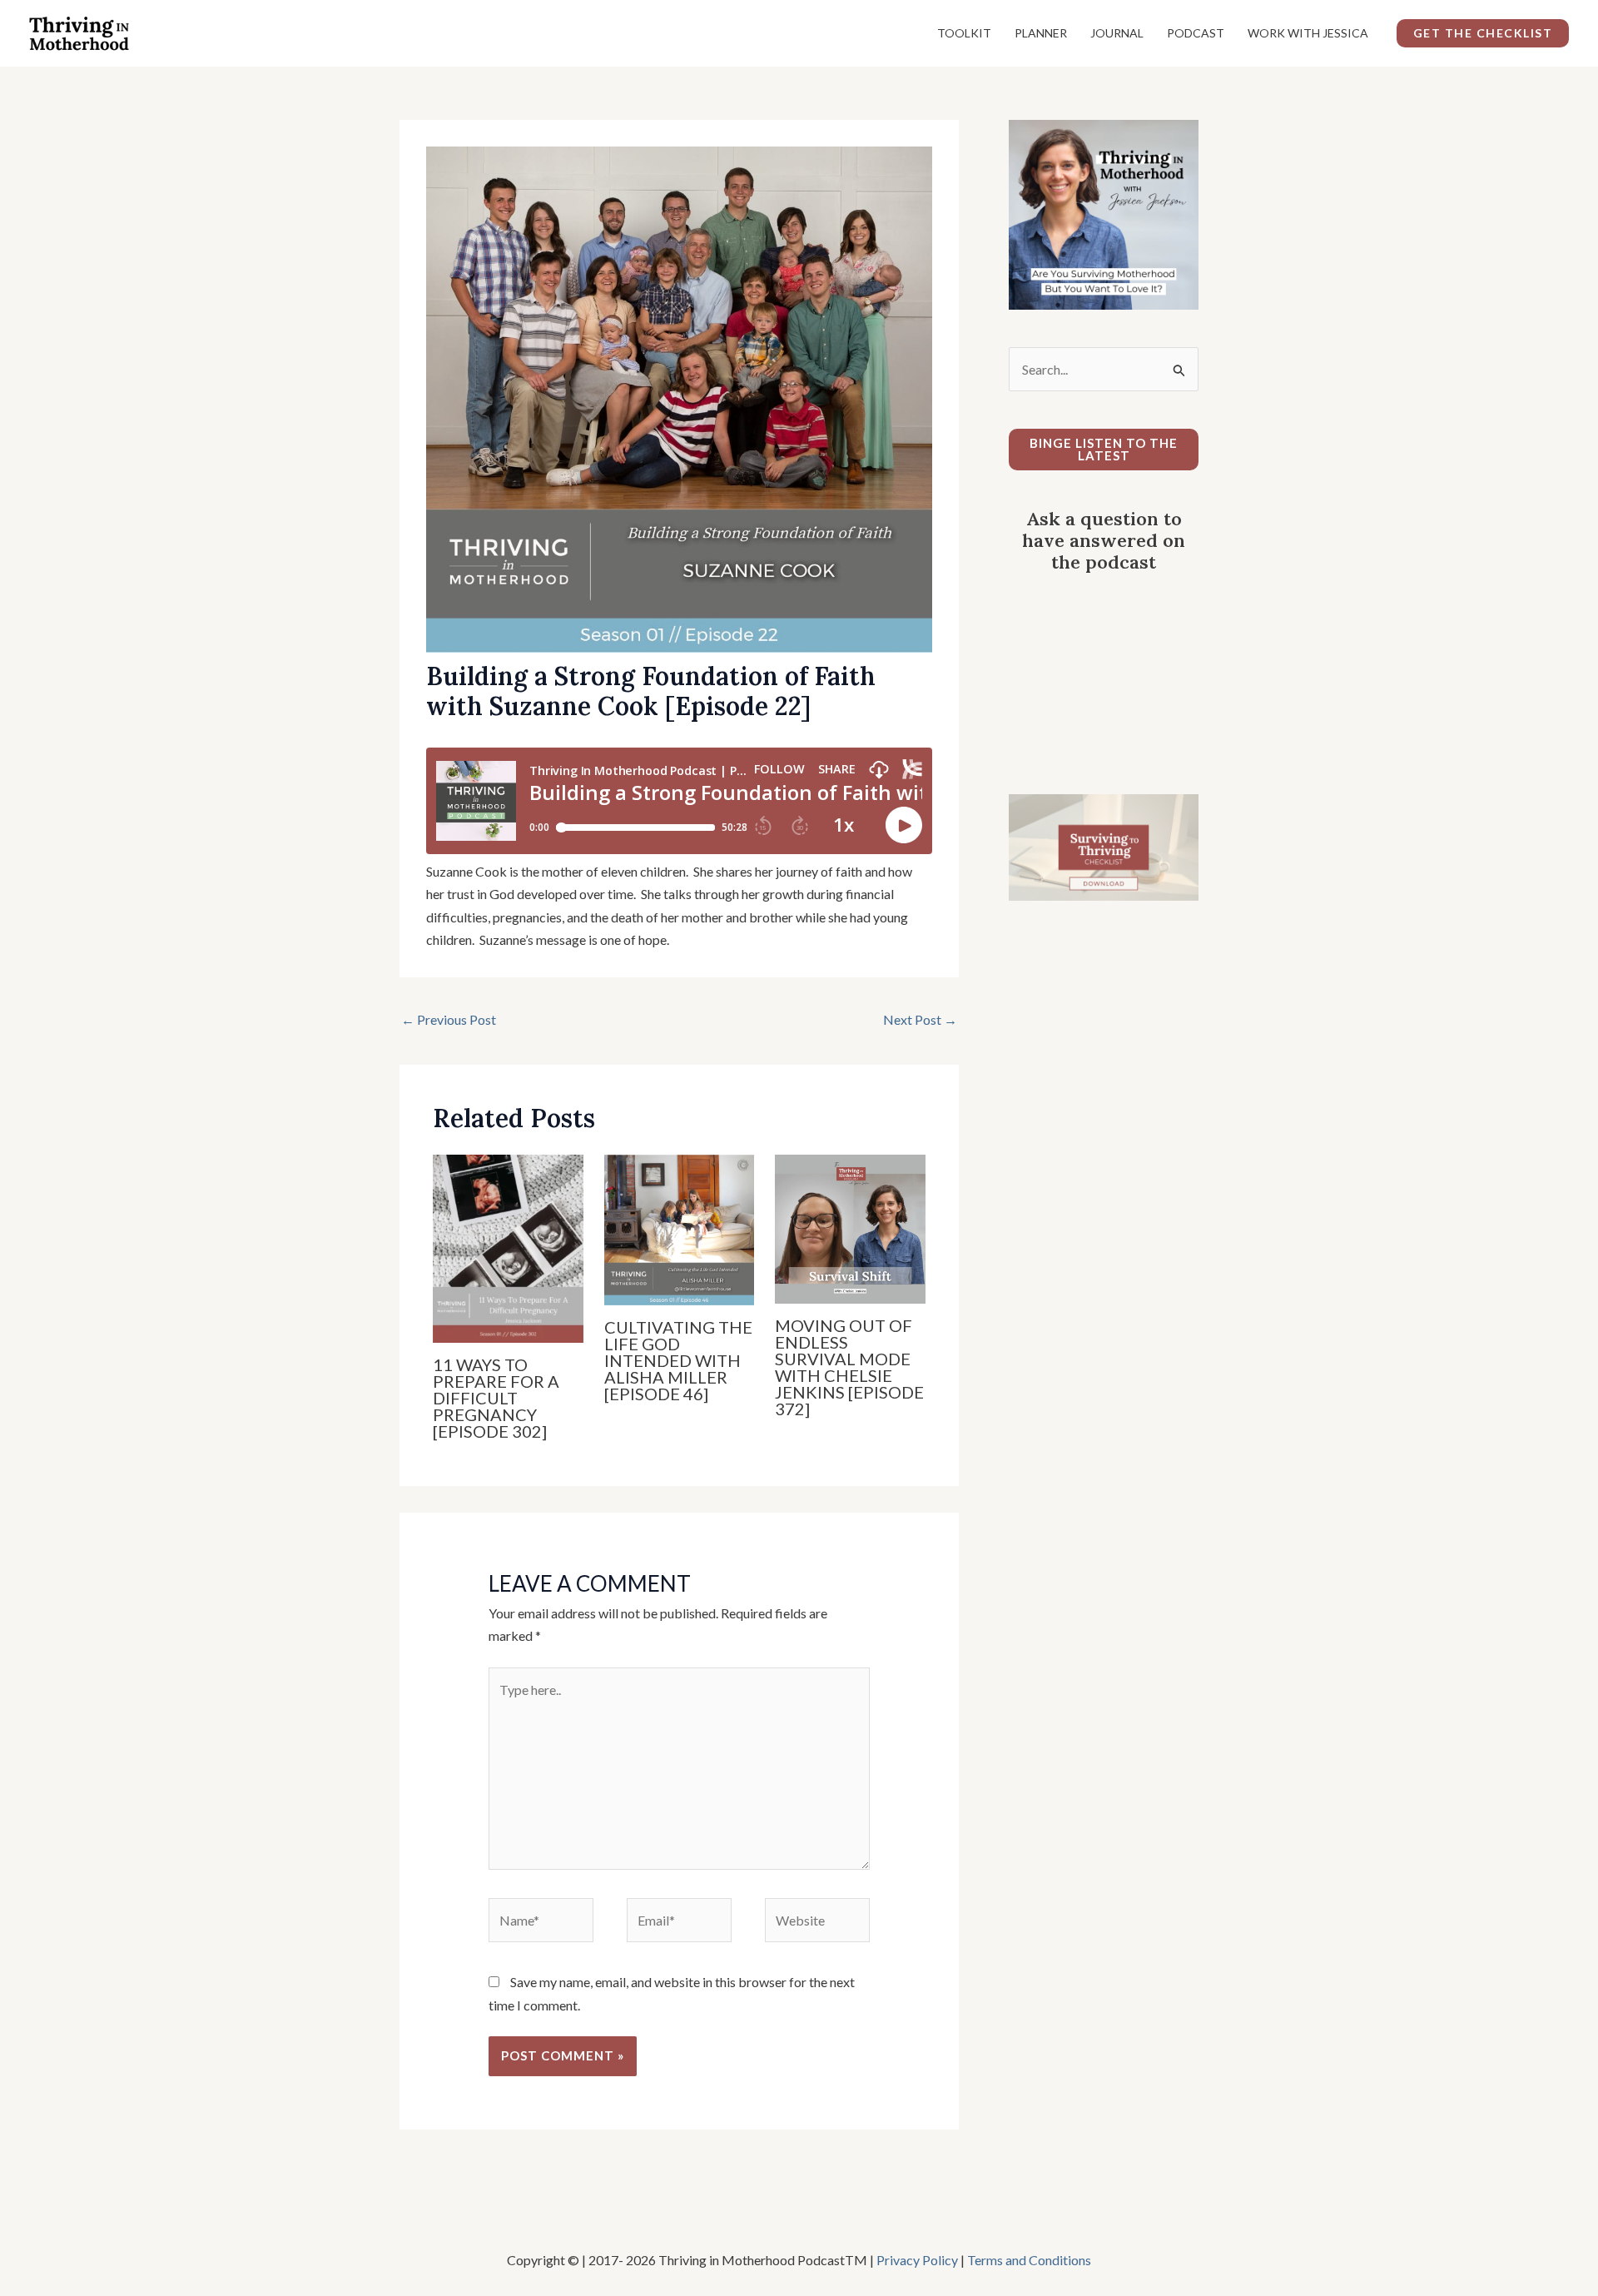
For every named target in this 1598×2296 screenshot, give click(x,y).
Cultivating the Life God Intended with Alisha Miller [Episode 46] (678, 1360)
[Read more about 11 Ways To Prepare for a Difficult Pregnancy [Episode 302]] (508, 1247)
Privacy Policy (917, 2260)
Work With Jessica (1308, 33)
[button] (1483, 33)
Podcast (1196, 33)
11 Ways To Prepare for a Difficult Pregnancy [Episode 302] (496, 1398)
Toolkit (964, 33)
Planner (1041, 33)
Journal (1117, 33)
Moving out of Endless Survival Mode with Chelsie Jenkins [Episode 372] (849, 1367)
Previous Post (449, 1019)
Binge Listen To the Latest (1104, 449)
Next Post (920, 1019)
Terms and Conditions (1029, 2260)
